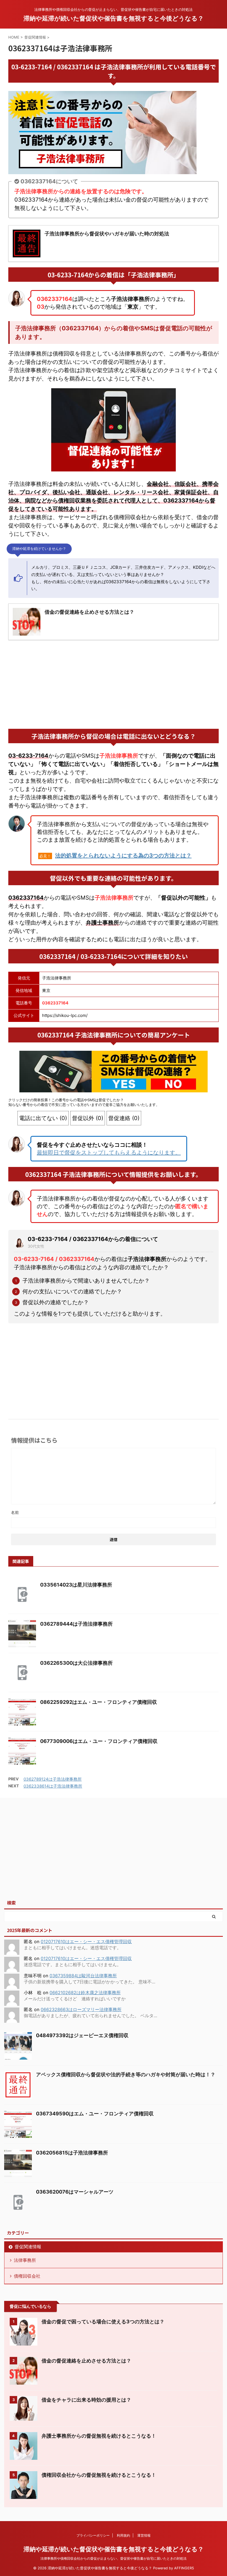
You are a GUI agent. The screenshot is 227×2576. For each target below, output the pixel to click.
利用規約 (123, 2535)
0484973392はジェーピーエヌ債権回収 (82, 2035)
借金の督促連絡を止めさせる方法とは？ (86, 2361)
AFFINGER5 (184, 2568)
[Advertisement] (114, 684)
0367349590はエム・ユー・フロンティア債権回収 (95, 2114)
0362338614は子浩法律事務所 (53, 1786)
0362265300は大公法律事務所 (76, 1663)
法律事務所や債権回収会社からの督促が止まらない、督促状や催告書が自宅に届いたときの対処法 (114, 2558)
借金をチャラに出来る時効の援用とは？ (86, 2400)
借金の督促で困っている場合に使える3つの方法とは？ (103, 2322)
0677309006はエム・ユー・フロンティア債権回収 (99, 1741)
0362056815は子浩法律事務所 (72, 2153)
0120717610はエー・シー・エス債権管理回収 (86, 1941)
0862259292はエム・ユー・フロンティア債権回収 (99, 1702)
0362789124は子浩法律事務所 (53, 1779)
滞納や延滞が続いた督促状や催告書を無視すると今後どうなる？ (114, 18)
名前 (15, 1512)
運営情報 (144, 2535)
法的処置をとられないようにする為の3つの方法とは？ (123, 856)
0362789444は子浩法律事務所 (76, 1624)
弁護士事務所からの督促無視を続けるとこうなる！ (99, 2436)
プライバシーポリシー (93, 2535)
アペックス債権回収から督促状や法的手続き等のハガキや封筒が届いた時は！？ (126, 2074)
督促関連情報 (28, 2247)
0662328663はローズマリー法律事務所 (81, 2009)
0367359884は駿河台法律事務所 (83, 1976)
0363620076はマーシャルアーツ (75, 2192)
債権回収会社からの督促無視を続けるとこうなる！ (99, 2475)
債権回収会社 (27, 2276)
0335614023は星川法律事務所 (76, 1585)
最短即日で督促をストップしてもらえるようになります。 (109, 1153)
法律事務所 (25, 2260)
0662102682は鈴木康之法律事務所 (85, 1993)
